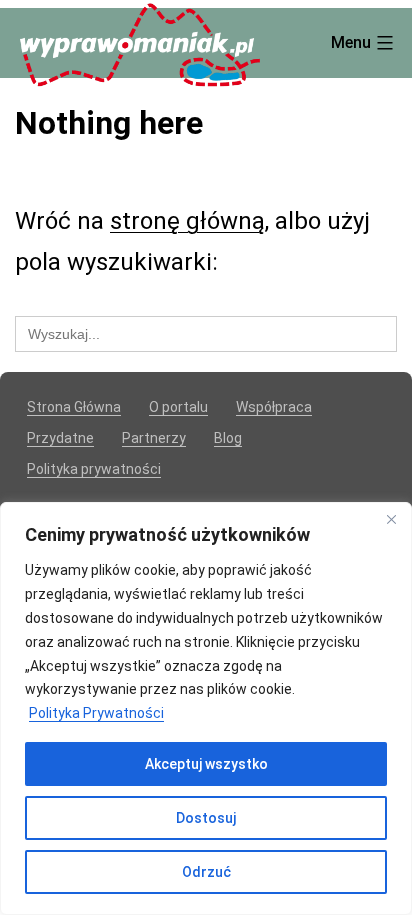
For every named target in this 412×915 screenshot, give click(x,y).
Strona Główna (74, 407)
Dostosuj (206, 818)
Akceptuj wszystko (206, 764)
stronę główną (187, 221)
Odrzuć (206, 872)
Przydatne (60, 438)
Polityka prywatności (94, 469)
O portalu (178, 407)
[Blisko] (391, 519)
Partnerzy (154, 438)
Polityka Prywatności (96, 713)
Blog (228, 438)
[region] (206, 708)
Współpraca (274, 407)
